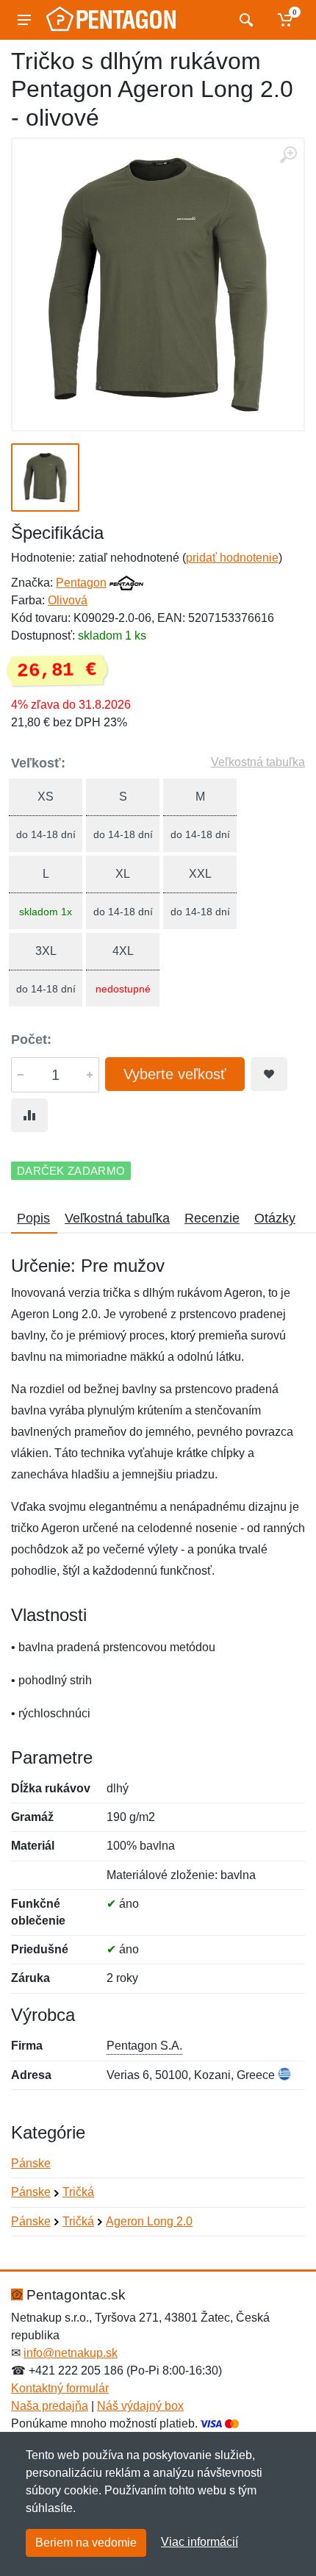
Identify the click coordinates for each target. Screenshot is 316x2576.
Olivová (68, 600)
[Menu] (24, 20)
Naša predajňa (50, 2406)
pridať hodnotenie (232, 558)
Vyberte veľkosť (175, 1074)
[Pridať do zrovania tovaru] (29, 1115)
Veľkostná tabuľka (258, 762)
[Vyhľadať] (244, 20)
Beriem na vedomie (86, 2543)
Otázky (275, 1218)
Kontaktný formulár (60, 2388)
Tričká (78, 2192)
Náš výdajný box (140, 2406)
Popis (33, 1218)
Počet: (31, 1040)
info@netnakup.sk (71, 2353)
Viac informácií (200, 2542)
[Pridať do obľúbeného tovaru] (269, 1074)
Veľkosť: (38, 763)
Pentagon (81, 583)
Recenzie (212, 1218)
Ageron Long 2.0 (149, 2221)
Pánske (31, 2163)
